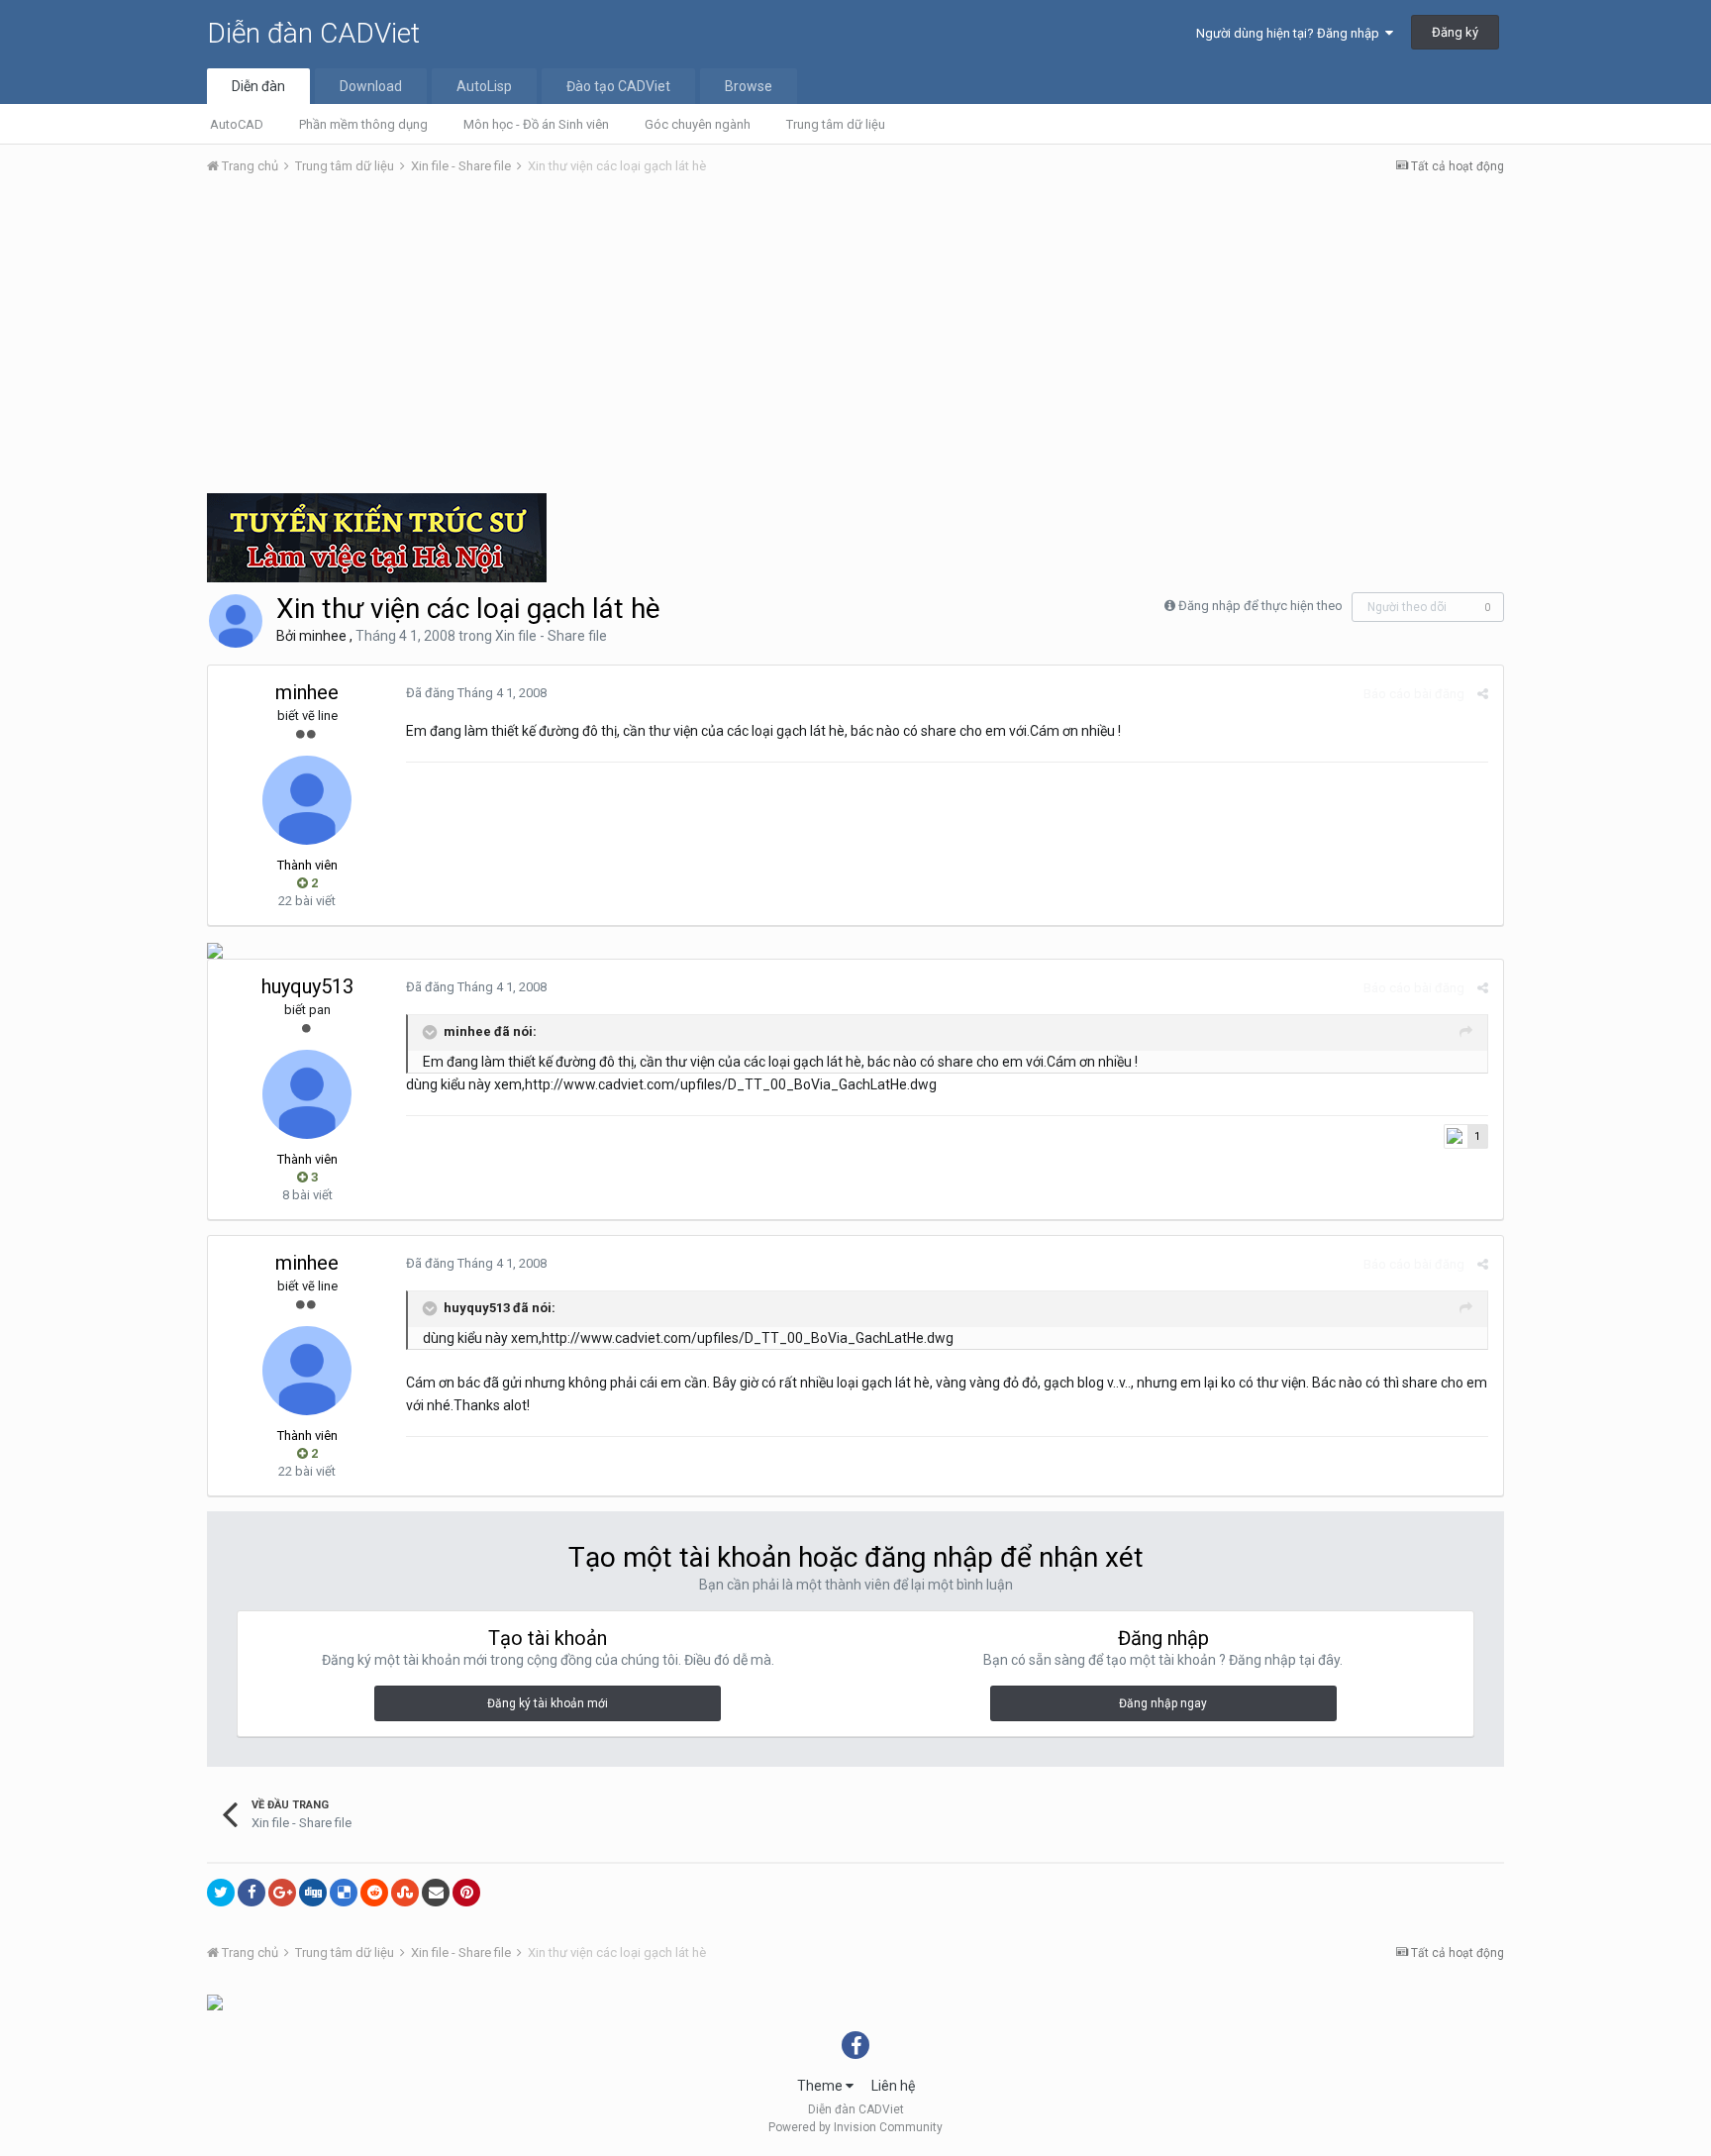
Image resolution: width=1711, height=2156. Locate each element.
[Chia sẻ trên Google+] (282, 1893)
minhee (323, 636)
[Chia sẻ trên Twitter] (221, 1893)
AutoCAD (237, 124)
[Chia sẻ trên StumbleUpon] (405, 1893)
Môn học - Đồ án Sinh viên (536, 124)
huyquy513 (307, 986)
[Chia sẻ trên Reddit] (374, 1893)
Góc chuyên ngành (698, 124)
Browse (749, 86)
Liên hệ (893, 2086)
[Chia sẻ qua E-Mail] (436, 1893)
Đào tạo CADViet (618, 86)
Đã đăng (476, 693)
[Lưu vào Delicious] (344, 1893)
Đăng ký (1455, 32)
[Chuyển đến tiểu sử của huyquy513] (307, 1094)
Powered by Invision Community (855, 2127)
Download (371, 86)
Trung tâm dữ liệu (836, 124)
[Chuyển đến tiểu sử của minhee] (236, 621)
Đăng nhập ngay (1163, 1703)
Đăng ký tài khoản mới (548, 1703)
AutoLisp (484, 86)
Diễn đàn (258, 86)
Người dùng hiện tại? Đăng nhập (1291, 33)
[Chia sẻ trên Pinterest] (466, 1893)
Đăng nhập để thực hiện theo (1260, 606)
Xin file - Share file (551, 636)
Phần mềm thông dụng (363, 124)
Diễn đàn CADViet (313, 33)
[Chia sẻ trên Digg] (313, 1893)
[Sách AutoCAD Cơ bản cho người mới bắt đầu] (215, 2002)
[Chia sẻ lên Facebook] (252, 1893)
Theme (821, 2086)
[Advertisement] (855, 340)
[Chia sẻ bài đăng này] (1483, 694)
